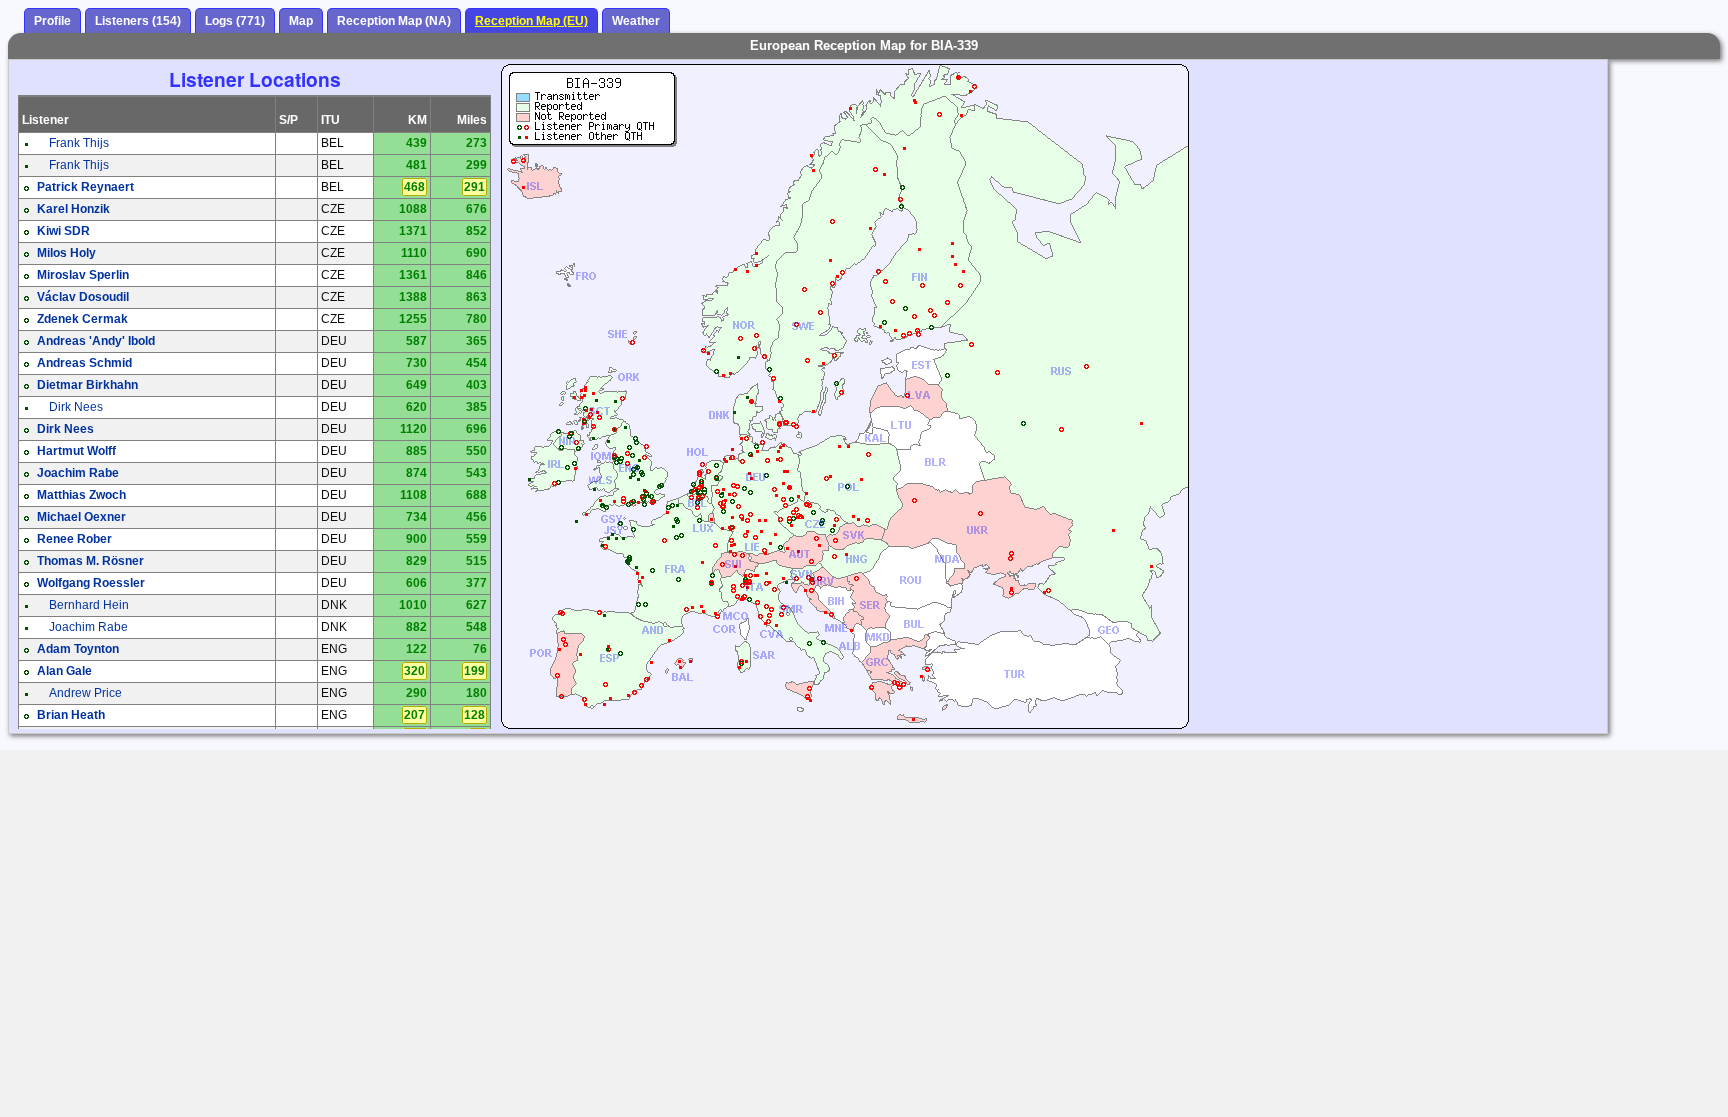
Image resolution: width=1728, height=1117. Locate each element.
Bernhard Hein (89, 605)
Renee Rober (74, 539)
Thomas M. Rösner (90, 561)
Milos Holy (66, 253)
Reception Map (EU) (531, 21)
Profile (52, 21)
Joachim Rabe (78, 473)
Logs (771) (235, 21)
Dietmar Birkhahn (87, 385)
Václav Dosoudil (83, 297)
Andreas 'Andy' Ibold (96, 341)
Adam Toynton (78, 649)
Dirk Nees (76, 407)
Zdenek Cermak (82, 319)
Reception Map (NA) (394, 21)
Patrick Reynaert (85, 187)
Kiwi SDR (63, 231)
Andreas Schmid (84, 363)
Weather (636, 21)
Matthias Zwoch (81, 495)
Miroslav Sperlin (83, 275)
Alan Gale (64, 671)
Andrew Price (85, 693)
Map (301, 21)
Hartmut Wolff (76, 451)
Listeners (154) (138, 21)
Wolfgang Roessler (91, 583)
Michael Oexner (81, 517)
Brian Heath (71, 715)
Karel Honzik (73, 209)
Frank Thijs (79, 143)
